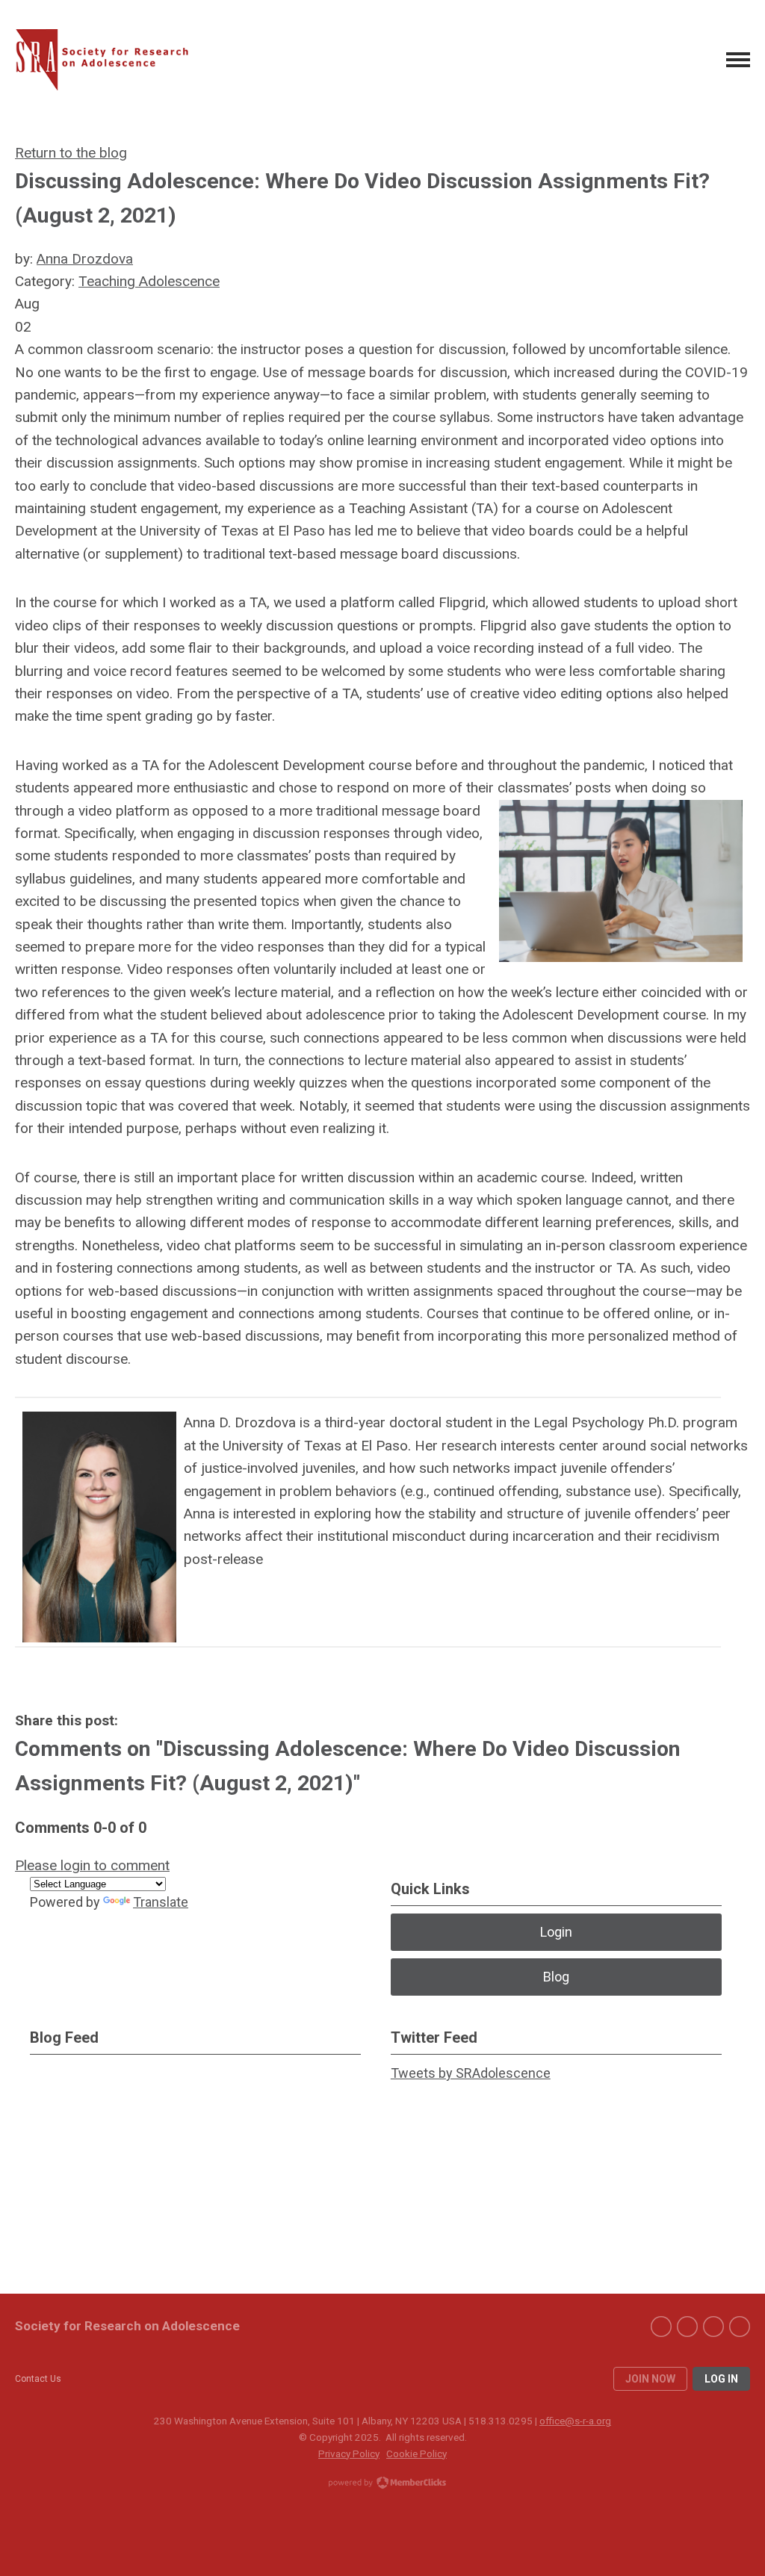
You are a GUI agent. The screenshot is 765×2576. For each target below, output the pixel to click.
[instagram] (740, 2327)
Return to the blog (71, 153)
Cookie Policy (416, 2454)
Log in (721, 2379)
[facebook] (661, 2327)
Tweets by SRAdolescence (471, 2073)
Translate (161, 1902)
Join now (650, 2379)
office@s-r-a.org (575, 2421)
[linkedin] (713, 2327)
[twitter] (687, 2327)
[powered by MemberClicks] (382, 2484)
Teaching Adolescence (149, 281)
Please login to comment (92, 1865)
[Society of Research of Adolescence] (108, 60)
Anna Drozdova (85, 259)
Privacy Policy (349, 2454)
